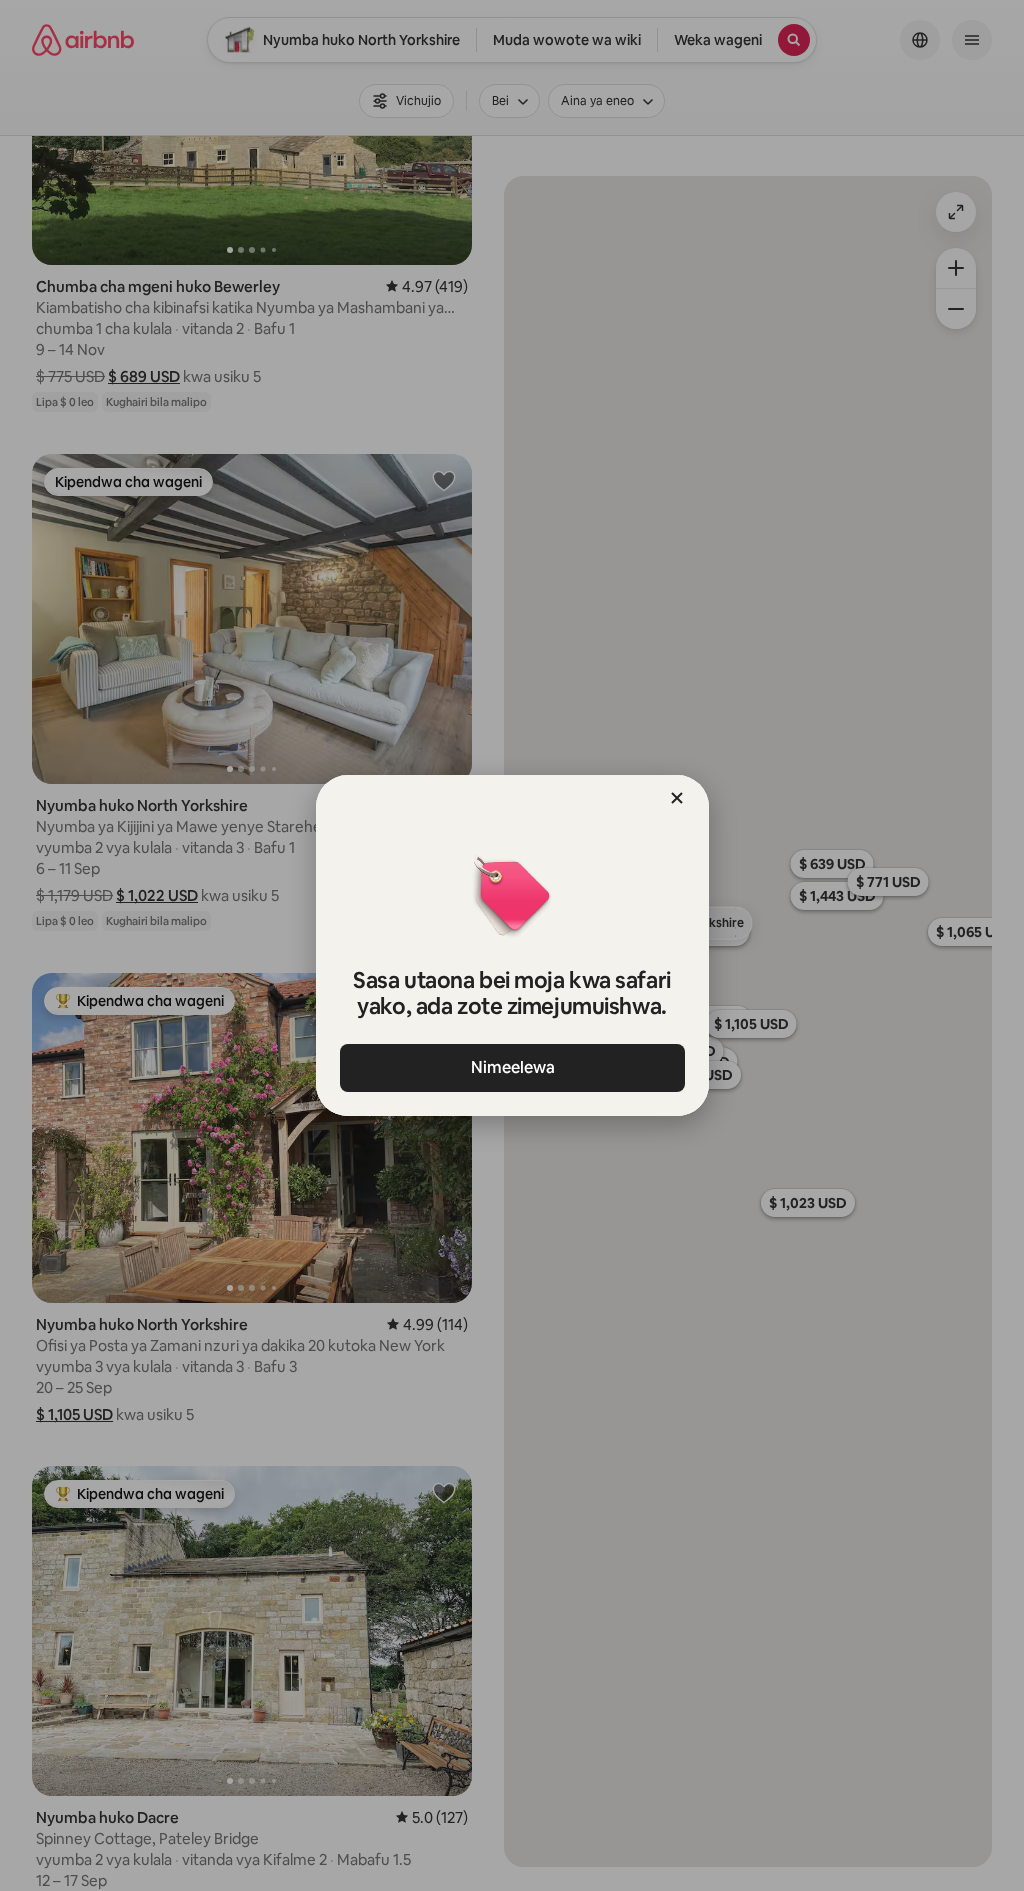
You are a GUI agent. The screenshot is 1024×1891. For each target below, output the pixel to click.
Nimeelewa (512, 1067)
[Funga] (677, 798)
